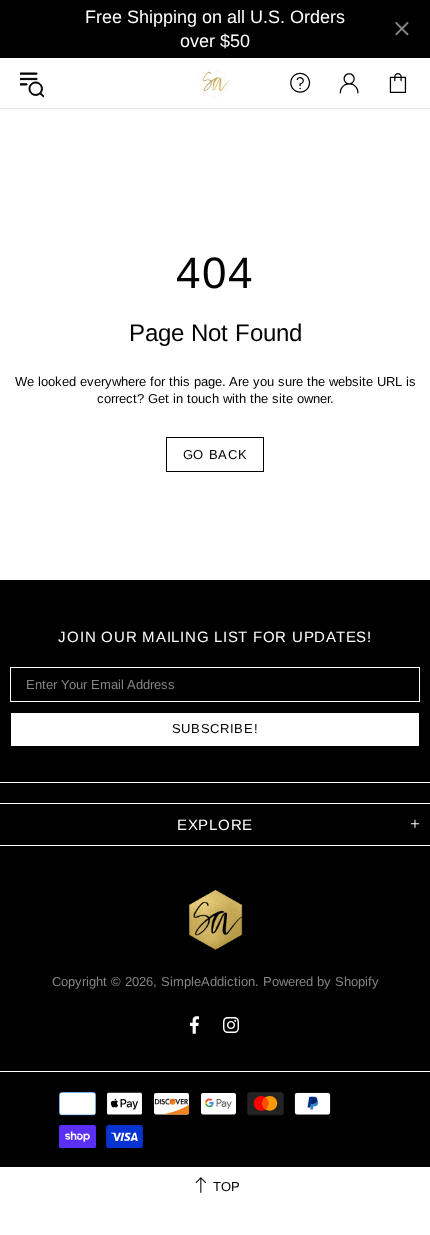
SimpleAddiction (215, 82)
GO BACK (215, 454)
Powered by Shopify (321, 981)
